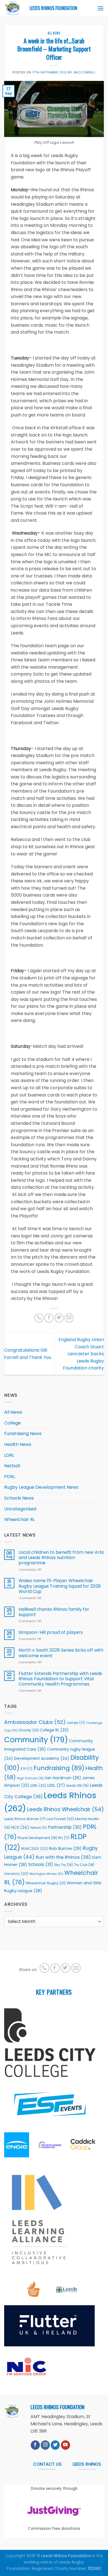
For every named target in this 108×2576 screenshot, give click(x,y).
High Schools (31, 1778)
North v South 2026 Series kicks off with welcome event (61, 1653)
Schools (41, 1864)
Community (36, 1740)
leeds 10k (77, 1785)
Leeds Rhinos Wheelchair (65, 1809)
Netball (12, 1466)
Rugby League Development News (41, 1487)
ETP (27, 1769)
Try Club (84, 1865)
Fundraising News (23, 1434)
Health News (18, 1444)
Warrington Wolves (46, 1874)
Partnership (65, 1827)
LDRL (9, 1455)
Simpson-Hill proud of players (51, 1632)
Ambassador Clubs (35, 1722)
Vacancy (16, 1874)
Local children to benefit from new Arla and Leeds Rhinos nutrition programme (61, 1558)
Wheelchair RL (20, 1519)
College (12, 1423)
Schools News (19, 1498)
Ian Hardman (63, 1778)
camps (76, 1723)
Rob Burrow (65, 1848)
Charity (29, 1730)
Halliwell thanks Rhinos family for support (54, 1612)
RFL (64, 1838)
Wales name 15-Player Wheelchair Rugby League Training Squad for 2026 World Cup (60, 1586)
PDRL (10, 1477)
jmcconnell (84, 72)
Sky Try (64, 1865)
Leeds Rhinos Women (25, 1819)
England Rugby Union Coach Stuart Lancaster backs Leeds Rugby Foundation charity (81, 1354)
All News (54, 33)
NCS (20, 1827)
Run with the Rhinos (63, 1857)
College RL (54, 1730)
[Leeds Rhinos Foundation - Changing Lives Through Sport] (13, 8)
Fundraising (59, 1768)
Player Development (37, 1838)
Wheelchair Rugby (46, 1883)
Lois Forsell (60, 1819)
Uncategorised (20, 1509)
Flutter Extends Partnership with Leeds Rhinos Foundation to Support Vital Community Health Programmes (60, 1679)
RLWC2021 (35, 1849)
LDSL (56, 1785)
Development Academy (42, 1759)
